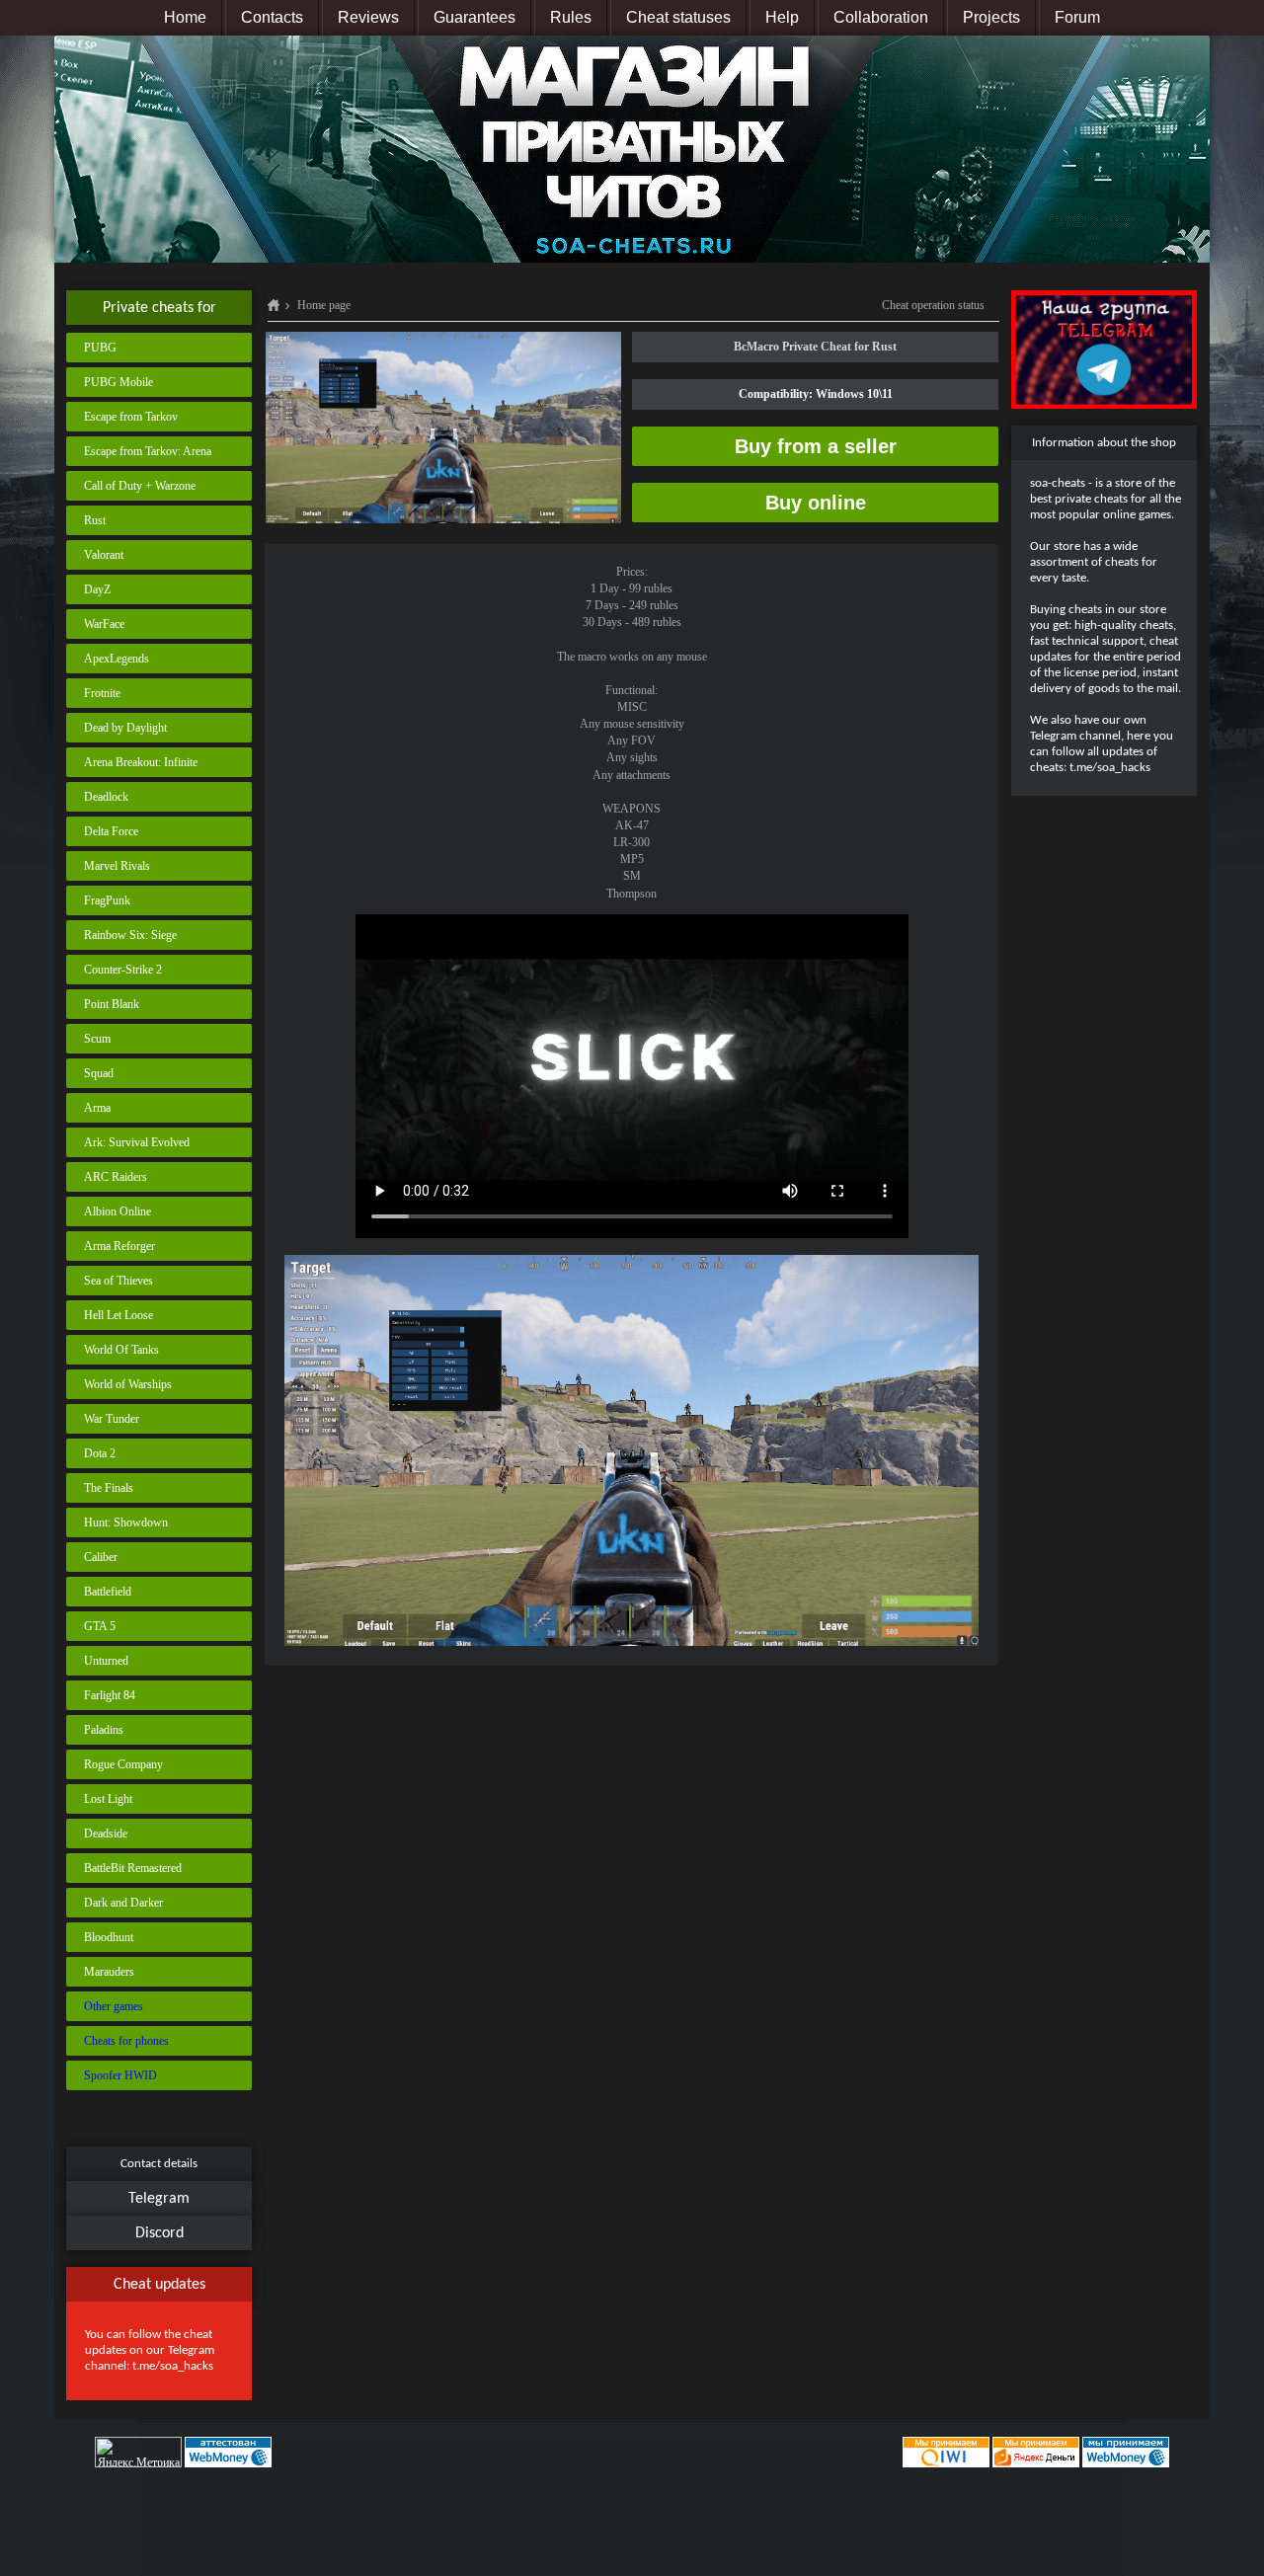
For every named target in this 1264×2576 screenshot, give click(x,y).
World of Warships (128, 1384)
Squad (99, 1073)
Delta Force (111, 831)
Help (782, 17)
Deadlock (106, 797)
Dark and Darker (123, 1903)
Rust (95, 520)
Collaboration (881, 17)
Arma (97, 1108)
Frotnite (102, 693)
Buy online (816, 503)
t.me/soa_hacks (173, 2366)
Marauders (109, 1972)
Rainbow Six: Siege (130, 935)
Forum (1077, 17)
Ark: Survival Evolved (137, 1142)
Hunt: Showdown (126, 1522)
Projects (991, 17)
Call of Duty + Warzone (140, 486)
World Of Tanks (121, 1350)
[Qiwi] (945, 2452)
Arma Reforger (119, 1246)
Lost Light (108, 1799)
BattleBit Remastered (133, 1868)
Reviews (368, 17)
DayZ (97, 589)
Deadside (106, 1834)
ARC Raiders (116, 1177)
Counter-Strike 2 (123, 970)
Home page (324, 305)
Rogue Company (123, 1764)
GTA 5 (100, 1626)
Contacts (272, 17)
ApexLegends (117, 659)
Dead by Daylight (125, 728)
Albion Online (118, 1211)
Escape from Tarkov (131, 417)
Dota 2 (100, 1453)
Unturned (106, 1661)
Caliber (101, 1557)
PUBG (100, 348)
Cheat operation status (933, 305)
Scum (97, 1039)
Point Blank (112, 1004)
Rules (571, 17)
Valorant (104, 555)
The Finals (109, 1488)
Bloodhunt (109, 1937)
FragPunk (107, 900)
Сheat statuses (678, 17)
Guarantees (474, 17)
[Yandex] (1036, 2452)
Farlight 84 (110, 1695)
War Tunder (112, 1419)
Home (185, 17)
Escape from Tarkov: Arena (148, 451)
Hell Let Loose (118, 1315)
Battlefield (108, 1592)
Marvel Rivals (117, 866)
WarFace (104, 624)
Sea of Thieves (118, 1281)
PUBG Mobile (118, 382)
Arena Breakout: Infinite (141, 762)
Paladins (104, 1730)
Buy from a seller (816, 446)
